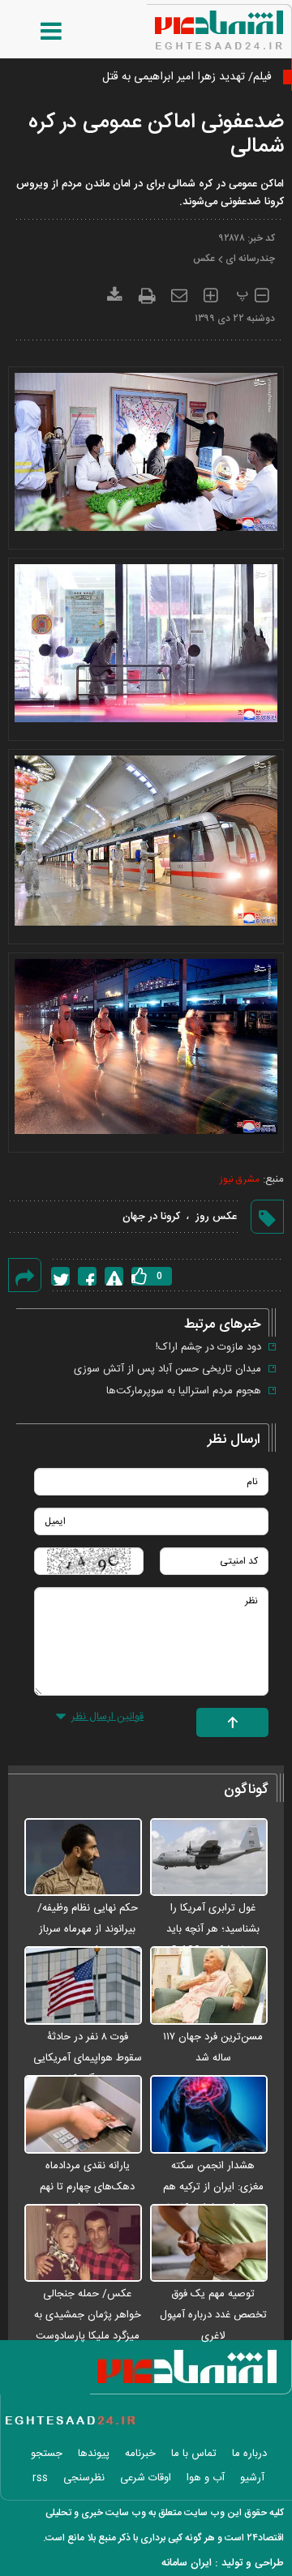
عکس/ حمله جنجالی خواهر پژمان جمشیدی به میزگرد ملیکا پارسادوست (88, 2315)
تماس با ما (194, 2454)
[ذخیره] (115, 293)
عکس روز (216, 1217)
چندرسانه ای (250, 259)
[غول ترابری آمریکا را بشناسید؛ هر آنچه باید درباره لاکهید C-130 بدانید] (209, 1858)
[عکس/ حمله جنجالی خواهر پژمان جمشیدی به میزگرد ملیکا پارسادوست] (83, 2244)
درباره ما (249, 2454)
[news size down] (262, 293)
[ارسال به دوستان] (179, 293)
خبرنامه (140, 2454)
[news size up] (210, 293)
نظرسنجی (84, 2478)
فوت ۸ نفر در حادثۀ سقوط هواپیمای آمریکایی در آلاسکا (88, 2058)
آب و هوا (206, 2478)
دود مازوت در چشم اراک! (208, 1347)
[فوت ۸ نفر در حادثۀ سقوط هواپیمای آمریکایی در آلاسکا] (83, 1986)
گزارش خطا (114, 1276)
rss (40, 2478)
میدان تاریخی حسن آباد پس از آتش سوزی (167, 1369)
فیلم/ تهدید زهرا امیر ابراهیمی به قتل (187, 77)
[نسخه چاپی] (147, 293)
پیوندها (94, 2454)
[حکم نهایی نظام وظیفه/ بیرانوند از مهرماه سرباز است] (83, 1858)
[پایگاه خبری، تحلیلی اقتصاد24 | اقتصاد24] (193, 24)
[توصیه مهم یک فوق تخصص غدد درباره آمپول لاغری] (209, 2244)
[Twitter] (60, 1276)
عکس (204, 259)
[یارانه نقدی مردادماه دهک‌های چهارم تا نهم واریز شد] (83, 2115)
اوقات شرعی (146, 2478)
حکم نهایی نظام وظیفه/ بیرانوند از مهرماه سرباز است (88, 1929)
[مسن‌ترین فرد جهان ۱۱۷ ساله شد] (209, 1986)
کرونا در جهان (151, 1217)
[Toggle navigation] (35, 32)
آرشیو (252, 2478)
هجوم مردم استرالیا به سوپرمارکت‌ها (184, 1391)
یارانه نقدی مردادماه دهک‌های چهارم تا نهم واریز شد (87, 2187)
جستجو (47, 2454)
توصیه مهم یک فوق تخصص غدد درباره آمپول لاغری (213, 2315)
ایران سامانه (187, 2563)
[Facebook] (87, 1276)
